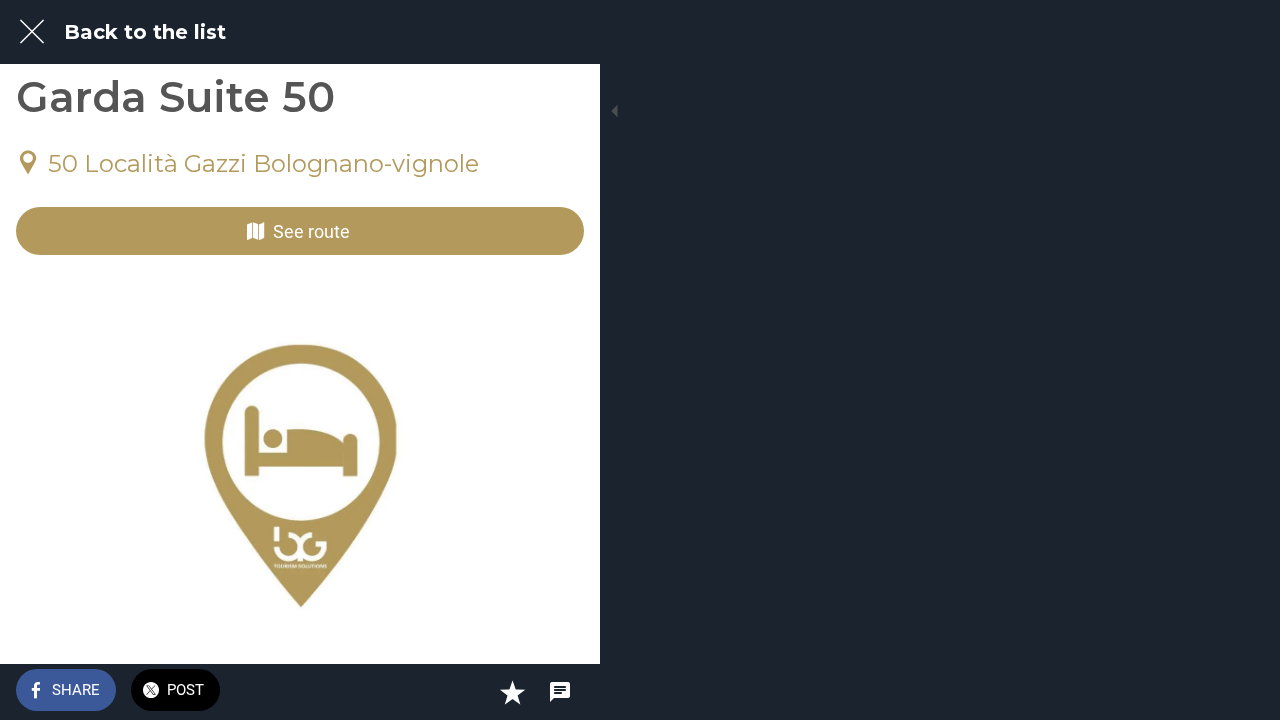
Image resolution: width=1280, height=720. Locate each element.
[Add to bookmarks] (512, 692)
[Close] (32, 32)
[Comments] (560, 692)
